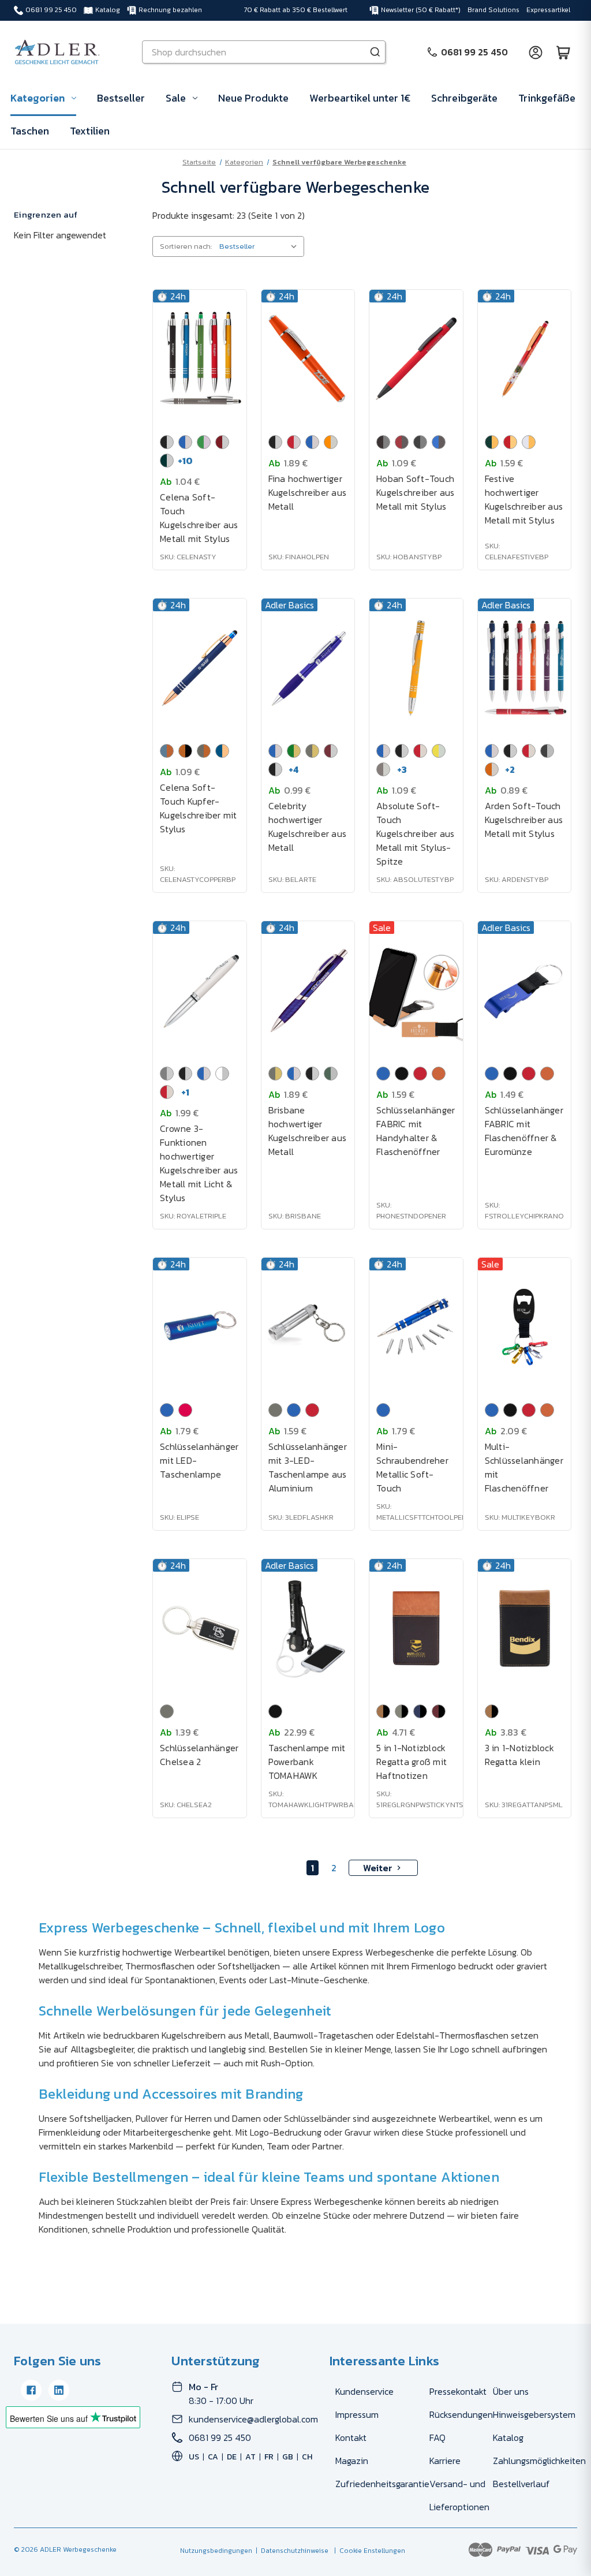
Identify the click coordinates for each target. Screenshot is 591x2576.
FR (269, 2457)
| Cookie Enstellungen (368, 2551)
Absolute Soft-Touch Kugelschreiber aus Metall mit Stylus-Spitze (416, 833)
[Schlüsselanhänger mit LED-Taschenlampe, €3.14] (200, 1327)
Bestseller (121, 98)
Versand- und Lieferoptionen (459, 2495)
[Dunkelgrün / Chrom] (167, 461)
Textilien (90, 131)
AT (250, 2457)
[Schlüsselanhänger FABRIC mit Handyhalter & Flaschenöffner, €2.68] (416, 990)
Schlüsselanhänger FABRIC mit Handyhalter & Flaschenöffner (416, 1131)
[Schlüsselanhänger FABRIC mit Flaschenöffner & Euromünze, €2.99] (525, 990)
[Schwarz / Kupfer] (185, 751)
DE (232, 2457)
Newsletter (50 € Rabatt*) (421, 10)
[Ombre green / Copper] (492, 442)
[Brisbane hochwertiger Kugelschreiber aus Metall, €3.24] (308, 990)
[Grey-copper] (204, 751)
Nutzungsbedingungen (216, 2551)
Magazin (352, 2461)
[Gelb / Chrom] (439, 751)
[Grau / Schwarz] (402, 1711)
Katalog (108, 10)
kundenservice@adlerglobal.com (253, 2419)
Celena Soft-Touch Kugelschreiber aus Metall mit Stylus (199, 518)
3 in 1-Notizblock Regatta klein (519, 1755)
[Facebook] (31, 2390)
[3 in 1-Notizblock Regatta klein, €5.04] (525, 1628)
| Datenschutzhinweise (290, 2551)
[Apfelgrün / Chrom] (204, 442)
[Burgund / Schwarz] (439, 1711)
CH (307, 2457)
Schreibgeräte (464, 98)
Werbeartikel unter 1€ (360, 98)
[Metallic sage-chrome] (331, 1074)
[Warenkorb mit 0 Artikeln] (563, 52)
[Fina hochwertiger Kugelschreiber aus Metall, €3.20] (308, 359)
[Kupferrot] (439, 1074)
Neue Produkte (253, 98)
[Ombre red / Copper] (510, 442)
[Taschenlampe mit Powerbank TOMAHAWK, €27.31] (308, 1628)
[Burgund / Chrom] (222, 442)
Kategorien (38, 98)
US (194, 2457)
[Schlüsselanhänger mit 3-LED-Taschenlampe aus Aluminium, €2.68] (308, 1327)
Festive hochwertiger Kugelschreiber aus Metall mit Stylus (524, 499)
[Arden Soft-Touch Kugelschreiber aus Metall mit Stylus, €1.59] (525, 668)
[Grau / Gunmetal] (420, 442)
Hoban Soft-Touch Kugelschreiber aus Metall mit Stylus (416, 492)
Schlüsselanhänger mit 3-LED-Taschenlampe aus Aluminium (308, 1467)
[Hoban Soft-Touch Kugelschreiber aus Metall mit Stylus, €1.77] (416, 359)
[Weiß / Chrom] (222, 1074)
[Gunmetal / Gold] (312, 751)
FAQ (437, 2437)
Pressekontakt (458, 2391)
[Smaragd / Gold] (294, 751)
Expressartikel (548, 10)
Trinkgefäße (547, 98)
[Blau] (383, 1074)
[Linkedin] (59, 2390)
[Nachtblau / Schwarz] (420, 1711)
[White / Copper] (529, 442)
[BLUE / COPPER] (167, 751)
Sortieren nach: (186, 246)
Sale (176, 98)
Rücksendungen (461, 2414)
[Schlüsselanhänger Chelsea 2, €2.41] (200, 1628)
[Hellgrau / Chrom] (383, 769)
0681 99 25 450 (51, 10)
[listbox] (261, 246)
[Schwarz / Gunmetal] (383, 442)
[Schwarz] (402, 1074)
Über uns (511, 2391)
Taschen (30, 131)
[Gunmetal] (275, 1410)
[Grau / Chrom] (547, 751)
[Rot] (420, 1074)
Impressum (357, 2414)
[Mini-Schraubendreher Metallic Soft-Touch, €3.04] (416, 1327)
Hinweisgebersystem (534, 2414)
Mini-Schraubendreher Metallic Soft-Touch (412, 1467)
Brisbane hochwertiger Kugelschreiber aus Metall (308, 1131)
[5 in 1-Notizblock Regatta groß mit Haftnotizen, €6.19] (416, 1628)
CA (213, 2457)
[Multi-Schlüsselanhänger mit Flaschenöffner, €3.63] (525, 1327)
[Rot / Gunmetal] (402, 442)
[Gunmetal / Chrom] (167, 1074)
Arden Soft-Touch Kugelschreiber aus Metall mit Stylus (524, 820)
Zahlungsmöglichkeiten (539, 2461)
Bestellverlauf (521, 2484)
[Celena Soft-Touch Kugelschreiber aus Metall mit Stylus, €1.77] (200, 359)
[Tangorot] (185, 1410)
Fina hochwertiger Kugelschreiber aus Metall (308, 492)
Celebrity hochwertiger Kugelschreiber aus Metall (308, 827)
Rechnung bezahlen (170, 10)
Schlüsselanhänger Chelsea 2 (199, 1755)
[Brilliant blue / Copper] (222, 751)
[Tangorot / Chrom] (294, 442)
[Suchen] (375, 52)
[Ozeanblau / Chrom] (312, 442)
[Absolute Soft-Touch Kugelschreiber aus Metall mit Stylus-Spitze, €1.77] (416, 668)
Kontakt (351, 2437)
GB (288, 2457)
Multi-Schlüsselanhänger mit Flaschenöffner (524, 1467)
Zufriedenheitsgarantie (382, 2484)
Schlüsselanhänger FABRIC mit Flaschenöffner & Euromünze (524, 1131)
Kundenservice (364, 2391)
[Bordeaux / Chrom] (331, 751)
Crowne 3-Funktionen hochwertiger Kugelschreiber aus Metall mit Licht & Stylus (199, 1163)
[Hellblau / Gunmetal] (439, 442)
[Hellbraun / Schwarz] (383, 1711)
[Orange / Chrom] (492, 769)
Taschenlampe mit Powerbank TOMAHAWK (307, 1762)
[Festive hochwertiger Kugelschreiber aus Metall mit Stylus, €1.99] (525, 359)
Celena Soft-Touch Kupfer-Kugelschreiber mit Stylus (199, 808)
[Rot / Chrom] (420, 751)
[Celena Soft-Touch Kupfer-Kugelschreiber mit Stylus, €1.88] (200, 668)
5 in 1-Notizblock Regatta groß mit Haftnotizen (412, 1762)
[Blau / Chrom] (185, 442)
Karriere (445, 2461)
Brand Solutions (493, 10)
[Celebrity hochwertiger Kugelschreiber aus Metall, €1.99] (308, 668)
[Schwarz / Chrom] (167, 442)
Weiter (378, 1868)
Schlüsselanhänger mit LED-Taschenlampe (199, 1460)
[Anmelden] (536, 52)
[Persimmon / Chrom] (331, 442)
